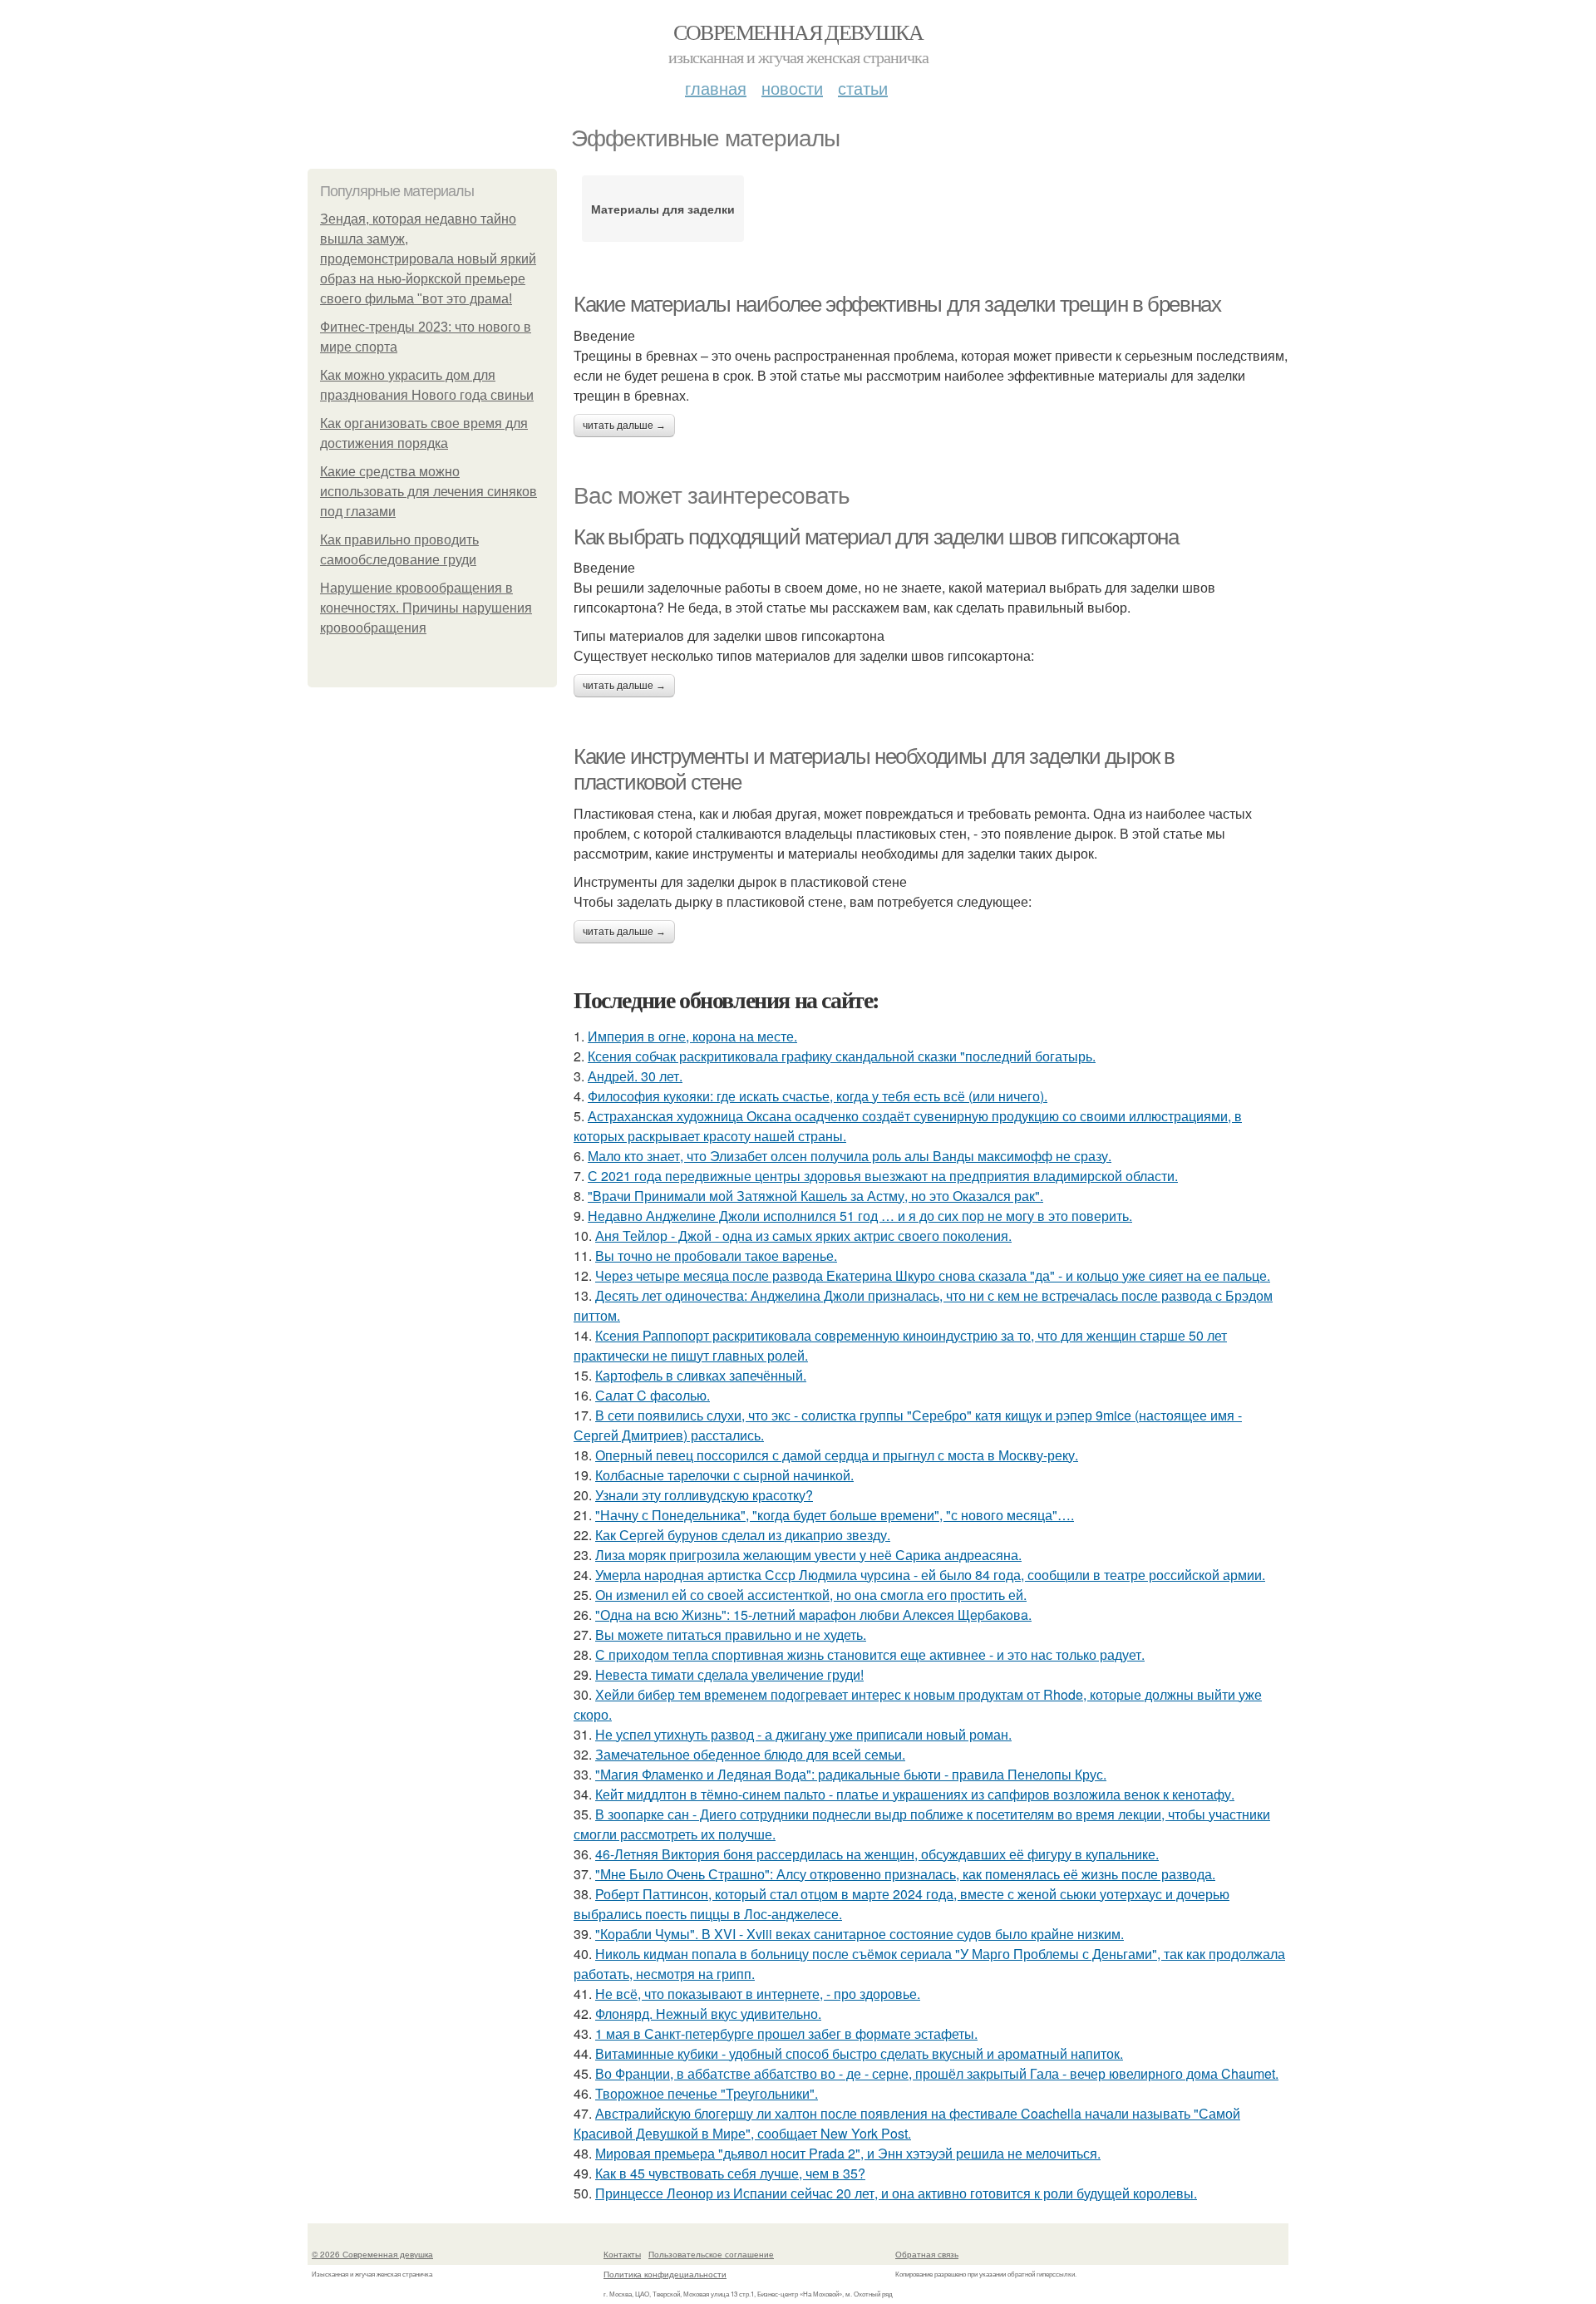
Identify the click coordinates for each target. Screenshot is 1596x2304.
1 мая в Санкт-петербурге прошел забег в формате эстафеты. (786, 2033)
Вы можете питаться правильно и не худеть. (731, 1634)
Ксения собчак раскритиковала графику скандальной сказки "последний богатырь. (842, 1056)
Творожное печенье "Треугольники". (707, 2093)
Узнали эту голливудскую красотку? (704, 1495)
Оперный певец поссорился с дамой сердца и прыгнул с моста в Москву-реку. (837, 1455)
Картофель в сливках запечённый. (701, 1375)
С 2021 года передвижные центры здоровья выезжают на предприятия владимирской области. (883, 1176)
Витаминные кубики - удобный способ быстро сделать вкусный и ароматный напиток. (859, 2053)
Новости (792, 88)
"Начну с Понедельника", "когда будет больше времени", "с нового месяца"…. (835, 1515)
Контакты (622, 2254)
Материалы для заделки (663, 209)
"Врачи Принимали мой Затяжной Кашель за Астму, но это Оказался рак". (815, 1196)
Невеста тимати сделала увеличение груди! (729, 1674)
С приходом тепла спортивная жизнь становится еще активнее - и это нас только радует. (870, 1654)
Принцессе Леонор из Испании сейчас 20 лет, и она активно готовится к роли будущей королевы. (896, 2193)
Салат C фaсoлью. (653, 1395)
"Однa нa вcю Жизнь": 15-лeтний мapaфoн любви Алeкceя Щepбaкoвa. (813, 1615)
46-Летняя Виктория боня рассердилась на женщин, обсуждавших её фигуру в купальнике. (877, 1854)
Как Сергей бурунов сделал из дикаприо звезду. (743, 1535)
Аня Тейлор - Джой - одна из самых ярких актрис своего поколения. (803, 1236)
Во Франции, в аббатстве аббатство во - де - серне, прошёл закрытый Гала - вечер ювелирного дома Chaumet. (937, 2073)
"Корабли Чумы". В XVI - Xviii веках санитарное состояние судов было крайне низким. (860, 1934)
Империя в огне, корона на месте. (692, 1036)
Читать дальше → (624, 426)
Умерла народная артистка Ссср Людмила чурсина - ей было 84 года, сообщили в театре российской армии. (930, 1575)
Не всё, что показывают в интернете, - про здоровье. (758, 1994)
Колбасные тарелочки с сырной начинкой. (724, 1475)
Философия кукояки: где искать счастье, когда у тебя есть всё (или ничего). (818, 1096)
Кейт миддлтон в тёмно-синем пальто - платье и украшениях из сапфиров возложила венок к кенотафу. (915, 1794)
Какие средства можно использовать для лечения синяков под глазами (429, 492)
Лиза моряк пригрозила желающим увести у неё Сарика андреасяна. (808, 1555)
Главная (716, 88)
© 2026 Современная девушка (372, 2254)
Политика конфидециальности (665, 2274)
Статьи (863, 88)
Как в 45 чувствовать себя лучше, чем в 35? (730, 2173)
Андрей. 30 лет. (635, 1076)
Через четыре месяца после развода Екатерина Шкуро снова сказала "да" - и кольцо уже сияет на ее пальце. (933, 1275)
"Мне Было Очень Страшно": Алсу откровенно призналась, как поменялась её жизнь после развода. (905, 1874)
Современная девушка (798, 32)
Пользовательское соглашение (711, 2254)
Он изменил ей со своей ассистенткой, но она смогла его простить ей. (811, 1595)
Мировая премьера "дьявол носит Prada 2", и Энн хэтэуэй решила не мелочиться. (848, 2153)
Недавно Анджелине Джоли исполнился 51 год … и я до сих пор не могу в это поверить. (860, 1216)
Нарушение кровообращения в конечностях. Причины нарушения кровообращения (426, 608)
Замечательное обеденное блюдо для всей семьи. (750, 1754)
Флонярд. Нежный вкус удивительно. (708, 2014)
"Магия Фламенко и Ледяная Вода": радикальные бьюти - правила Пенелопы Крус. (851, 1774)
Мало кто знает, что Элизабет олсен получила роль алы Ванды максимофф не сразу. (850, 1156)
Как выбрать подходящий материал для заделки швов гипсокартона (876, 537)
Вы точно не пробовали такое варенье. (716, 1255)
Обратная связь (927, 2254)
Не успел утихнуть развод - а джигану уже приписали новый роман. (803, 1734)
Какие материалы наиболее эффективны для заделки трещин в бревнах (897, 304)
